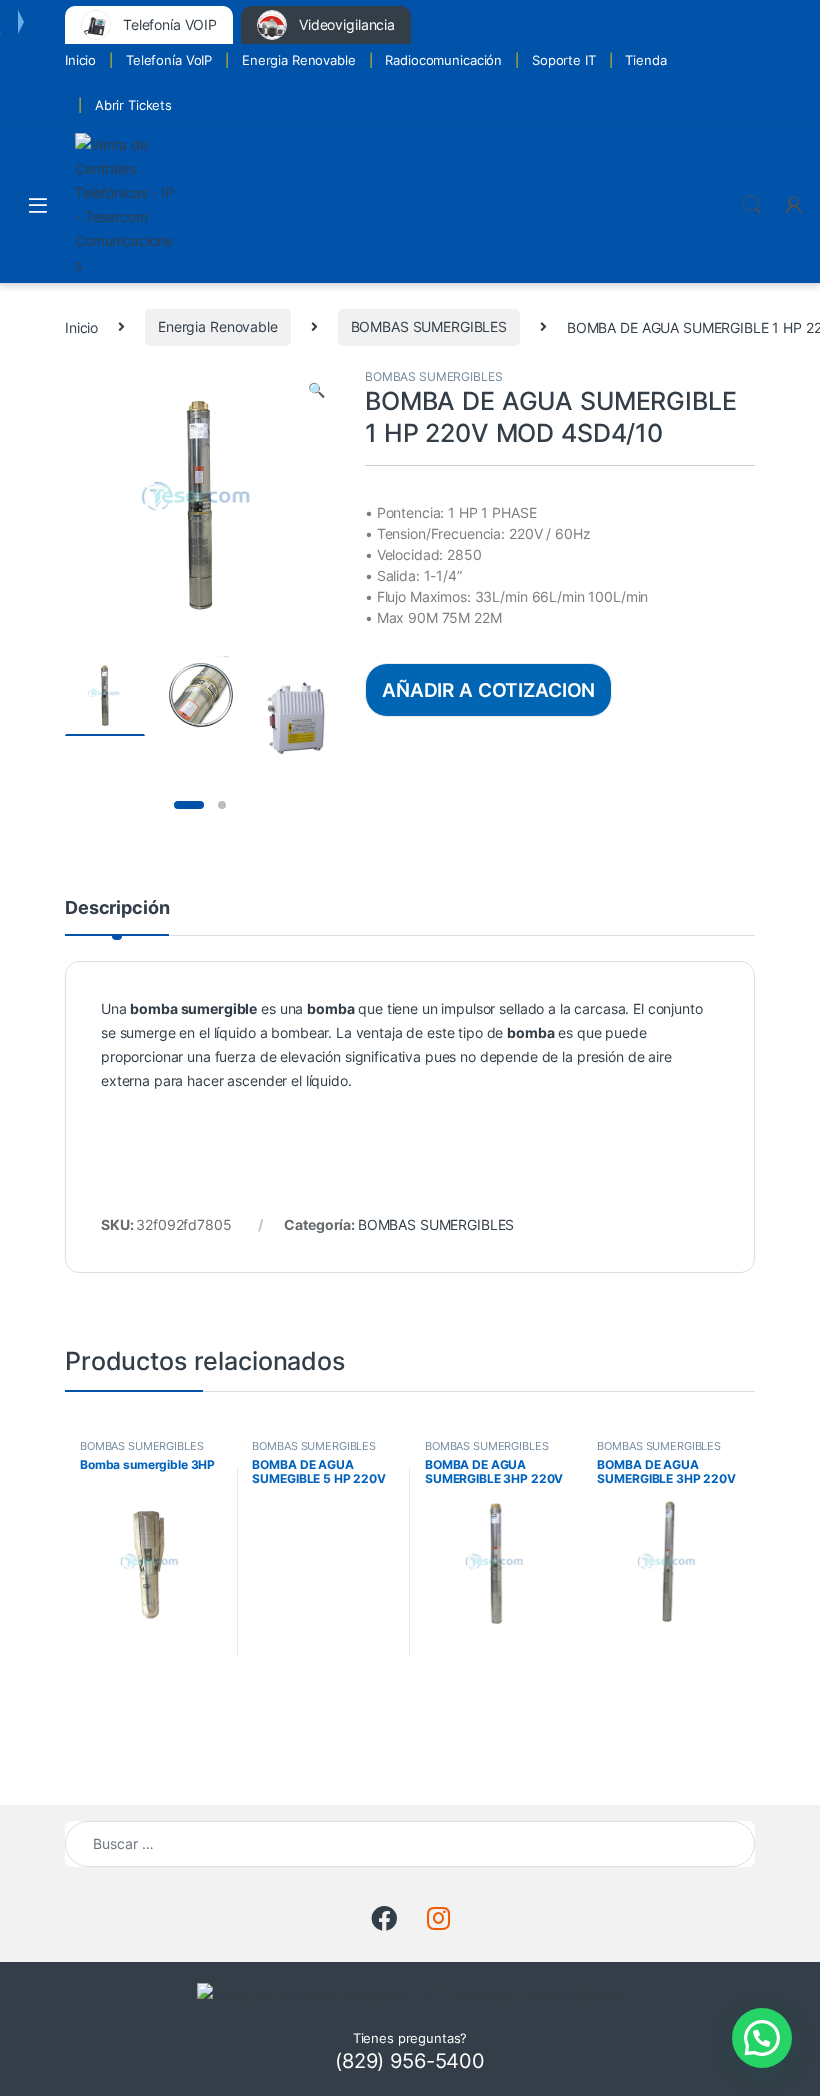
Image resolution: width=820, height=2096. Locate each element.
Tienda (645, 60)
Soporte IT (564, 60)
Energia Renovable (299, 60)
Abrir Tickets (133, 105)
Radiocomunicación (443, 60)
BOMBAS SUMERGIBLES (429, 326)
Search (752, 205)
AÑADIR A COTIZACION (488, 690)
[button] (316, 390)
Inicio (80, 60)
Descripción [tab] (117, 908)
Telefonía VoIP (169, 60)
